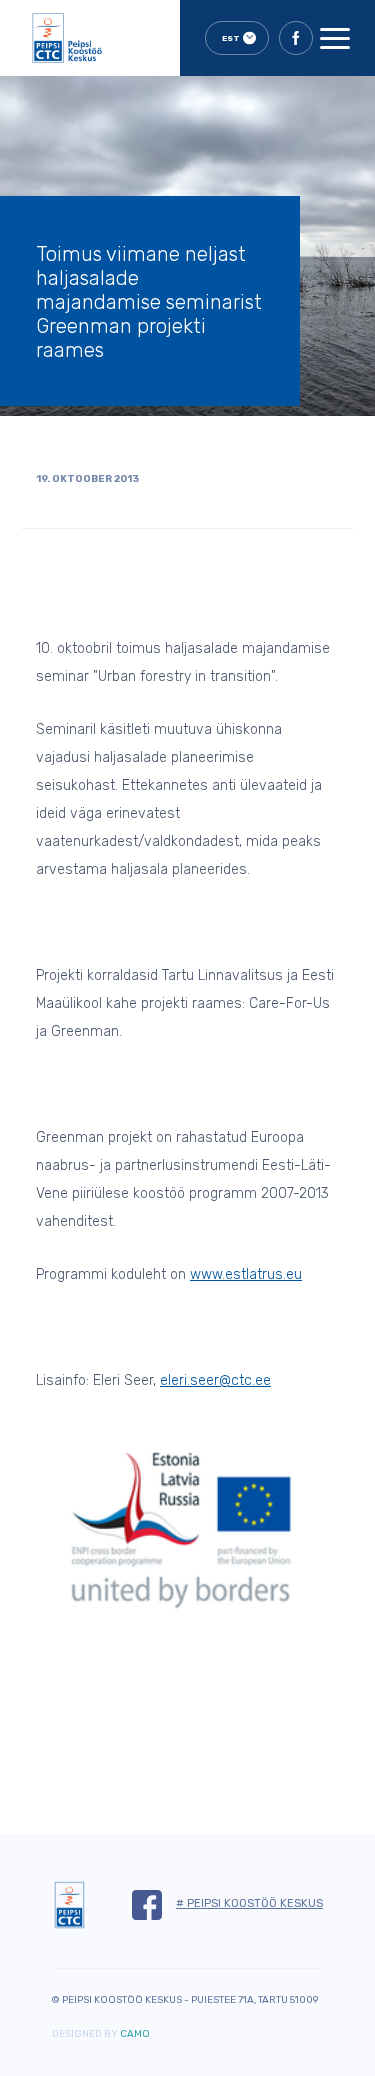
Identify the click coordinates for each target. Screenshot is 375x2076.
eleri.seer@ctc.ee (215, 1380)
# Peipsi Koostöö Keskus (249, 1903)
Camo (135, 2034)
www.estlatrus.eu (246, 1274)
